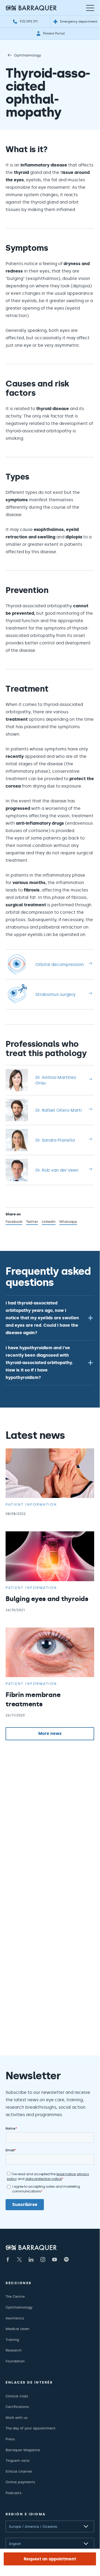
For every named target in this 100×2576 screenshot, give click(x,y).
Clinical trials (17, 2396)
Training (12, 2340)
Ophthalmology (28, 55)
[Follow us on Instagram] (43, 2260)
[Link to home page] (31, 8)
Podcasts (14, 2493)
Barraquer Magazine (23, 2450)
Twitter (32, 1222)
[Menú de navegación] (90, 8)
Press (10, 2439)
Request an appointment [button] (50, 2559)
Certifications (17, 2407)
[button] (50, 1318)
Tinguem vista (17, 2461)
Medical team (17, 2329)
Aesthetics (15, 2318)
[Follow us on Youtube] (55, 2260)
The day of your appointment (31, 2428)
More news (50, 1733)
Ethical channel (19, 2471)
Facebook (14, 1222)
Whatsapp (68, 1222)
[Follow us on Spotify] (66, 2260)
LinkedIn (49, 1222)
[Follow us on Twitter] (19, 2260)
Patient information (31, 1504)
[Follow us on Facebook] (8, 2260)
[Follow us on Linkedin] (31, 2260)
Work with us (17, 2418)
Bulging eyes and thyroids (47, 1599)
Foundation (15, 2361)
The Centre (15, 2296)
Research (14, 2350)
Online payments (20, 2482)
